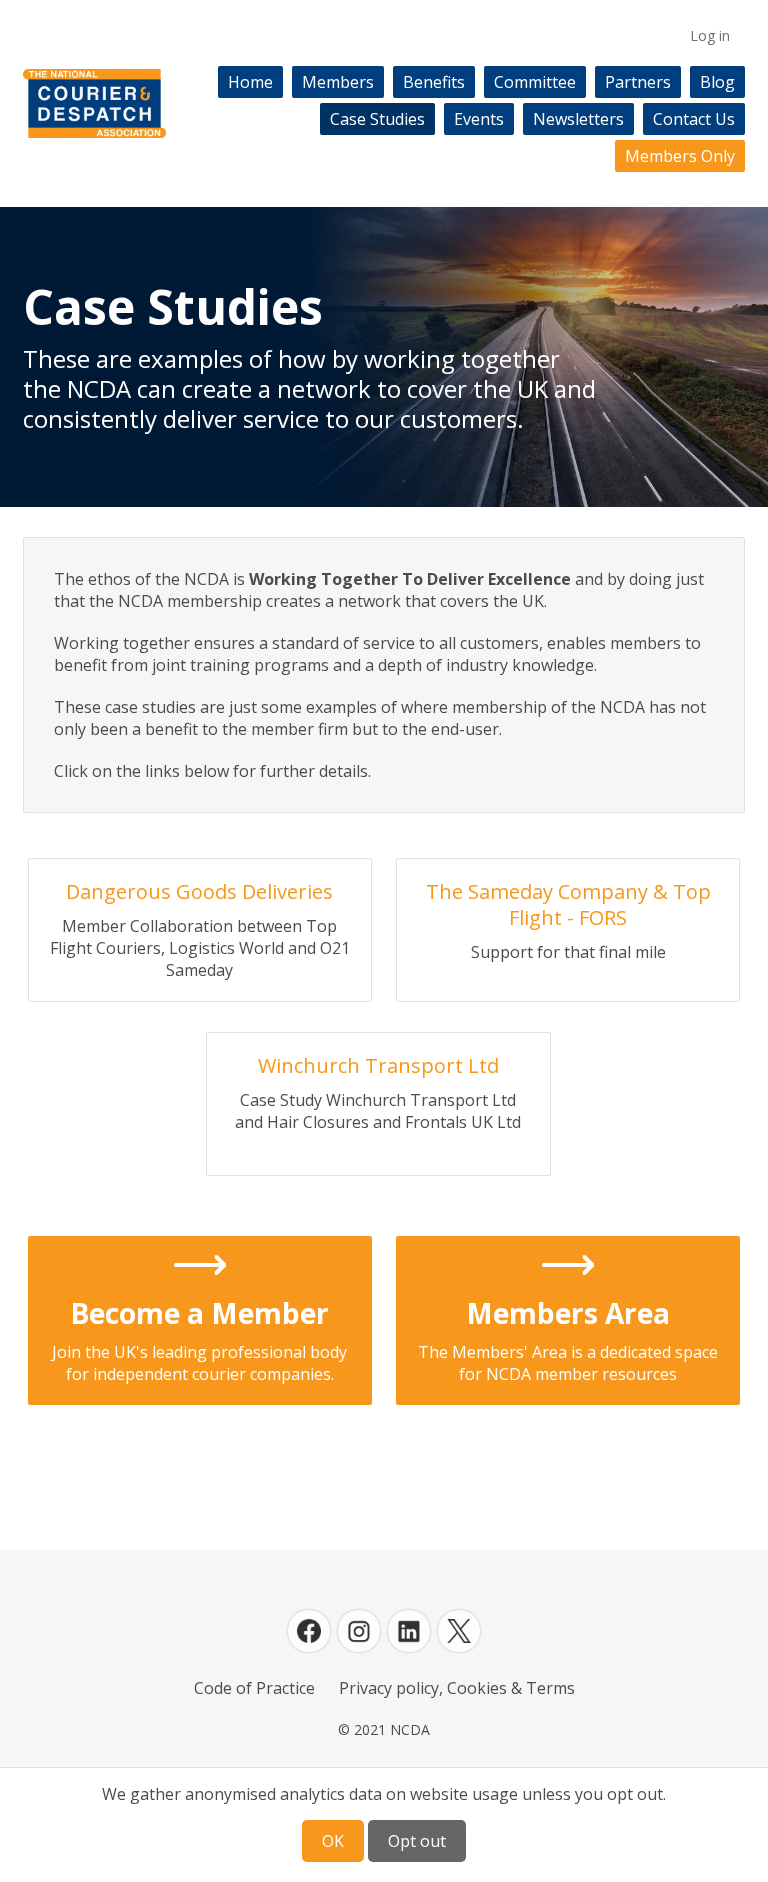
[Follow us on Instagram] (359, 1631)
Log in (710, 35)
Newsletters (578, 119)
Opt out (417, 1841)
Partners (638, 82)
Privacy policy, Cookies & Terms (457, 1688)
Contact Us (694, 119)
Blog (717, 82)
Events (479, 119)
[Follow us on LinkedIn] (409, 1631)
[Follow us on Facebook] (309, 1631)
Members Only (680, 156)
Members (338, 82)
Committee (535, 82)
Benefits (434, 82)
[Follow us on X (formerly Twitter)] (459, 1631)
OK (333, 1841)
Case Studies (377, 119)
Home (250, 82)
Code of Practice (254, 1688)
